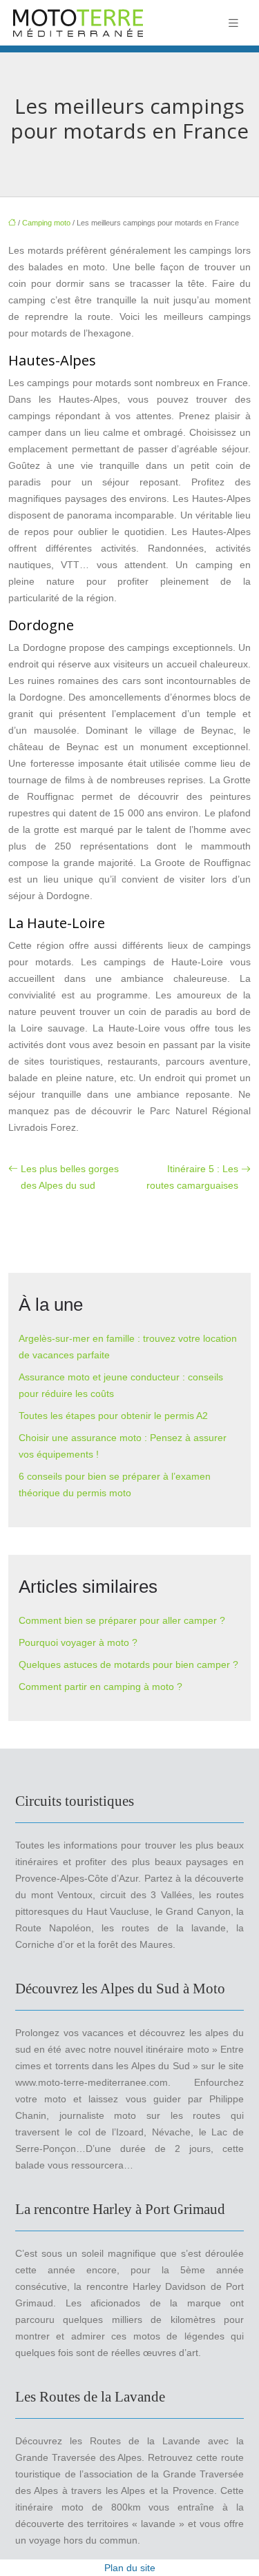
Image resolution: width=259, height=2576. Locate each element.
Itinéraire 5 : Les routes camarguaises (192, 1177)
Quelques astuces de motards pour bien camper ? (128, 1664)
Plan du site (130, 2568)
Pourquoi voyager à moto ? (78, 1642)
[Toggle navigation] (233, 23)
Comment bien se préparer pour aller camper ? (122, 1620)
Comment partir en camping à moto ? (100, 1687)
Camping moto (46, 223)
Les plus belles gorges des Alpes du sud (70, 1177)
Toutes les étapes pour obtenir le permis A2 (113, 1416)
